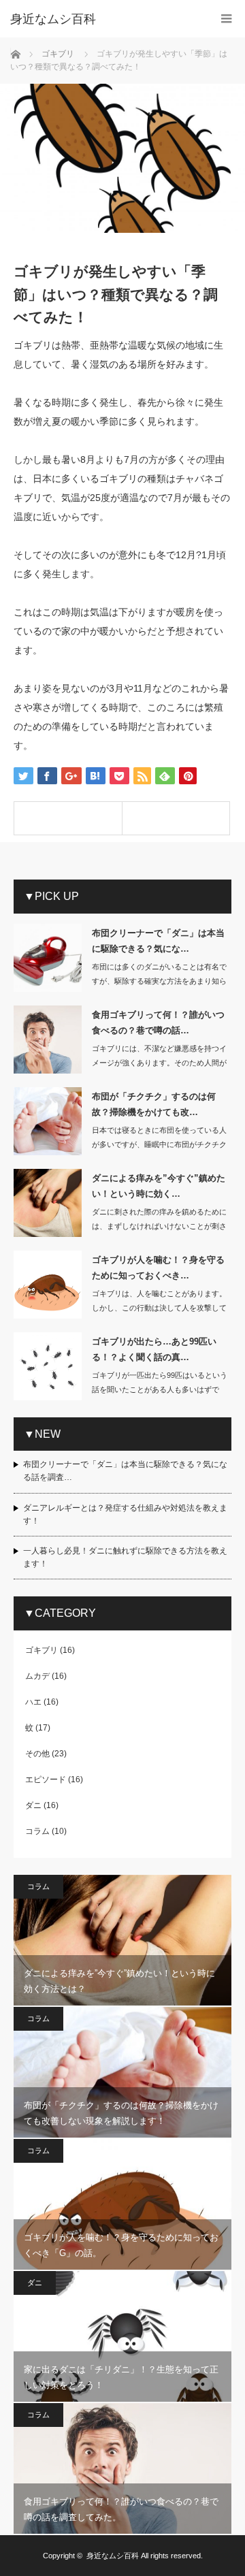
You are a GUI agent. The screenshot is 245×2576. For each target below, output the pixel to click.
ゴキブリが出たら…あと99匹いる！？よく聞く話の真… (154, 1349)
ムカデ (37, 1676)
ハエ (33, 1702)
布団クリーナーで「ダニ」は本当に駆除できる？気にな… (158, 941)
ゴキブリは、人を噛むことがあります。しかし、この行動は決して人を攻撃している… (159, 1308)
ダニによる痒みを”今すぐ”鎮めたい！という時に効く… (159, 1186)
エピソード (46, 1780)
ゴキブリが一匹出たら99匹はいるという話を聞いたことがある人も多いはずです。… (160, 1389)
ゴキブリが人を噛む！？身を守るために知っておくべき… (158, 1268)
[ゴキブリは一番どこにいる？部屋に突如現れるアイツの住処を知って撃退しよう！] (176, 818)
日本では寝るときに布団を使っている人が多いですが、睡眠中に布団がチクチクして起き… (159, 1144)
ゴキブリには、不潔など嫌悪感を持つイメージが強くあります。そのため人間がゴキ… (159, 1063)
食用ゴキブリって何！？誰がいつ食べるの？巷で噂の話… (158, 1023)
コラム (37, 1831)
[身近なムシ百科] (102, 19)
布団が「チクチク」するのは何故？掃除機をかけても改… (154, 1104)
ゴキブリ (42, 1650)
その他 (37, 1754)
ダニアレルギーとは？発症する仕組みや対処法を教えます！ (125, 1514)
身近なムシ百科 (113, 2556)
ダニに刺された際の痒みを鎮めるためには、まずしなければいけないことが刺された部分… (159, 1226)
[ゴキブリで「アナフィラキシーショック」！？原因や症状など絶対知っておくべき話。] (68, 818)
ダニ (33, 1805)
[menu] (226, 19)
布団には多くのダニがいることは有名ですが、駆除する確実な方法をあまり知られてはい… (159, 981)
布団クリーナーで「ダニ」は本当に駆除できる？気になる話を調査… (125, 1471)
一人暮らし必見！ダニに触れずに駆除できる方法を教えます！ (125, 1557)
